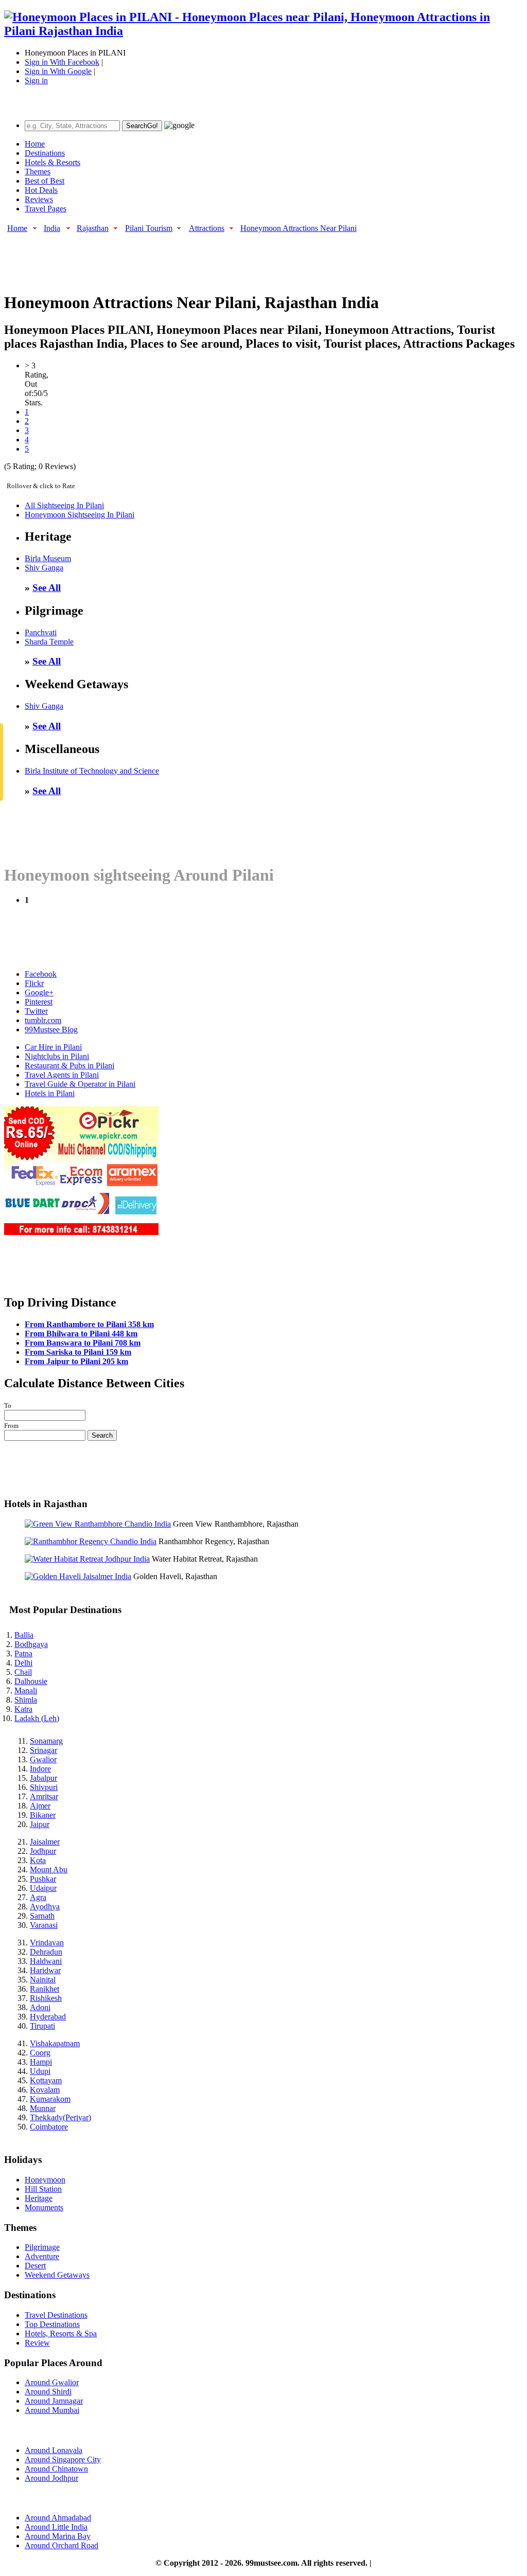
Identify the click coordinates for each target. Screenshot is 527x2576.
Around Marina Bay (58, 2536)
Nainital (43, 1980)
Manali (26, 1690)
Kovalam (45, 2090)
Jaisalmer (45, 1842)
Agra (38, 1897)
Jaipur (40, 1824)
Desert (35, 2266)
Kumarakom (50, 2099)
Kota (38, 1860)
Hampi (41, 2062)
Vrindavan (47, 1943)
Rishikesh (46, 1998)
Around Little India (56, 2527)
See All (47, 588)
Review (37, 2343)
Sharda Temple (49, 642)
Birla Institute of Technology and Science (92, 771)
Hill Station (43, 2189)
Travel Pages (46, 209)
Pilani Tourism (149, 228)
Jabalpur (43, 1778)
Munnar (43, 2108)
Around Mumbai (52, 2410)
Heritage (39, 2198)
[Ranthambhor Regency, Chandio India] (91, 1541)
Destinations (45, 153)
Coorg (40, 2053)
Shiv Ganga (44, 568)
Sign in (36, 80)
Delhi (23, 1663)
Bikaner (43, 1815)
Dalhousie (31, 1681)
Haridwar (45, 1970)
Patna (23, 1653)
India (52, 228)
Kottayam (46, 2080)
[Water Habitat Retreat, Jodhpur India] (87, 1559)
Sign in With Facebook (62, 62)
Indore (40, 1769)
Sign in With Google (58, 71)
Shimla (26, 1700)
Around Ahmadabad (58, 2518)
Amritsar (44, 1796)
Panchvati (41, 632)
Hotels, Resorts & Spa (61, 2333)
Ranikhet (45, 1989)
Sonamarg (46, 1741)
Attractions (207, 228)
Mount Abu (49, 1870)
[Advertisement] (191, 257)
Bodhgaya (31, 1644)
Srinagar (43, 1750)
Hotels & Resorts (52, 162)
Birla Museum (48, 558)
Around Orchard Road (62, 2545)
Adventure (42, 2256)
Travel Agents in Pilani (62, 1075)
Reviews (39, 199)
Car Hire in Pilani (53, 1047)
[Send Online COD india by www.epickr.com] (81, 1232)
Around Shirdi (48, 2392)
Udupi (40, 2071)
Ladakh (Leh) (37, 1718)
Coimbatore (49, 2127)
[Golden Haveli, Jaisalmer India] (78, 1576)
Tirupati (42, 2026)
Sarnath (42, 1916)
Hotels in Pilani (50, 1093)
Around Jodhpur (51, 2478)
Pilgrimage (42, 2247)
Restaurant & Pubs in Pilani (69, 1066)
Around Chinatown (56, 2469)
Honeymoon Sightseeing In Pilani (80, 515)
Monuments (44, 2207)
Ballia (24, 1635)
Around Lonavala (54, 2450)
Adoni (40, 2007)
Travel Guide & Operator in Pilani (80, 1084)
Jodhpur (43, 1851)
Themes (38, 172)
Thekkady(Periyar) (60, 2117)
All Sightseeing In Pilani (64, 505)
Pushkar (43, 1879)
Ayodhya (45, 1907)
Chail (23, 1672)
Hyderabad (48, 2017)
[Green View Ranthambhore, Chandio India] (98, 1524)
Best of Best (45, 181)
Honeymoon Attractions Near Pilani (298, 228)
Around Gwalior (52, 2382)
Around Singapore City (63, 2459)
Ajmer (40, 1806)
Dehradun (46, 1952)
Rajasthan (93, 228)
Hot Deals (41, 190)
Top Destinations (52, 2324)
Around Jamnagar (54, 2401)
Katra (23, 1709)
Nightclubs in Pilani (57, 1056)
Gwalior (43, 1759)
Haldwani (46, 1961)
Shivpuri (44, 1787)
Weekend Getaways (57, 2275)
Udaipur (43, 1888)
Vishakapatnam (55, 2043)
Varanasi (44, 1925)
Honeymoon (45, 2180)
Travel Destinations (56, 2315)
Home (35, 144)
